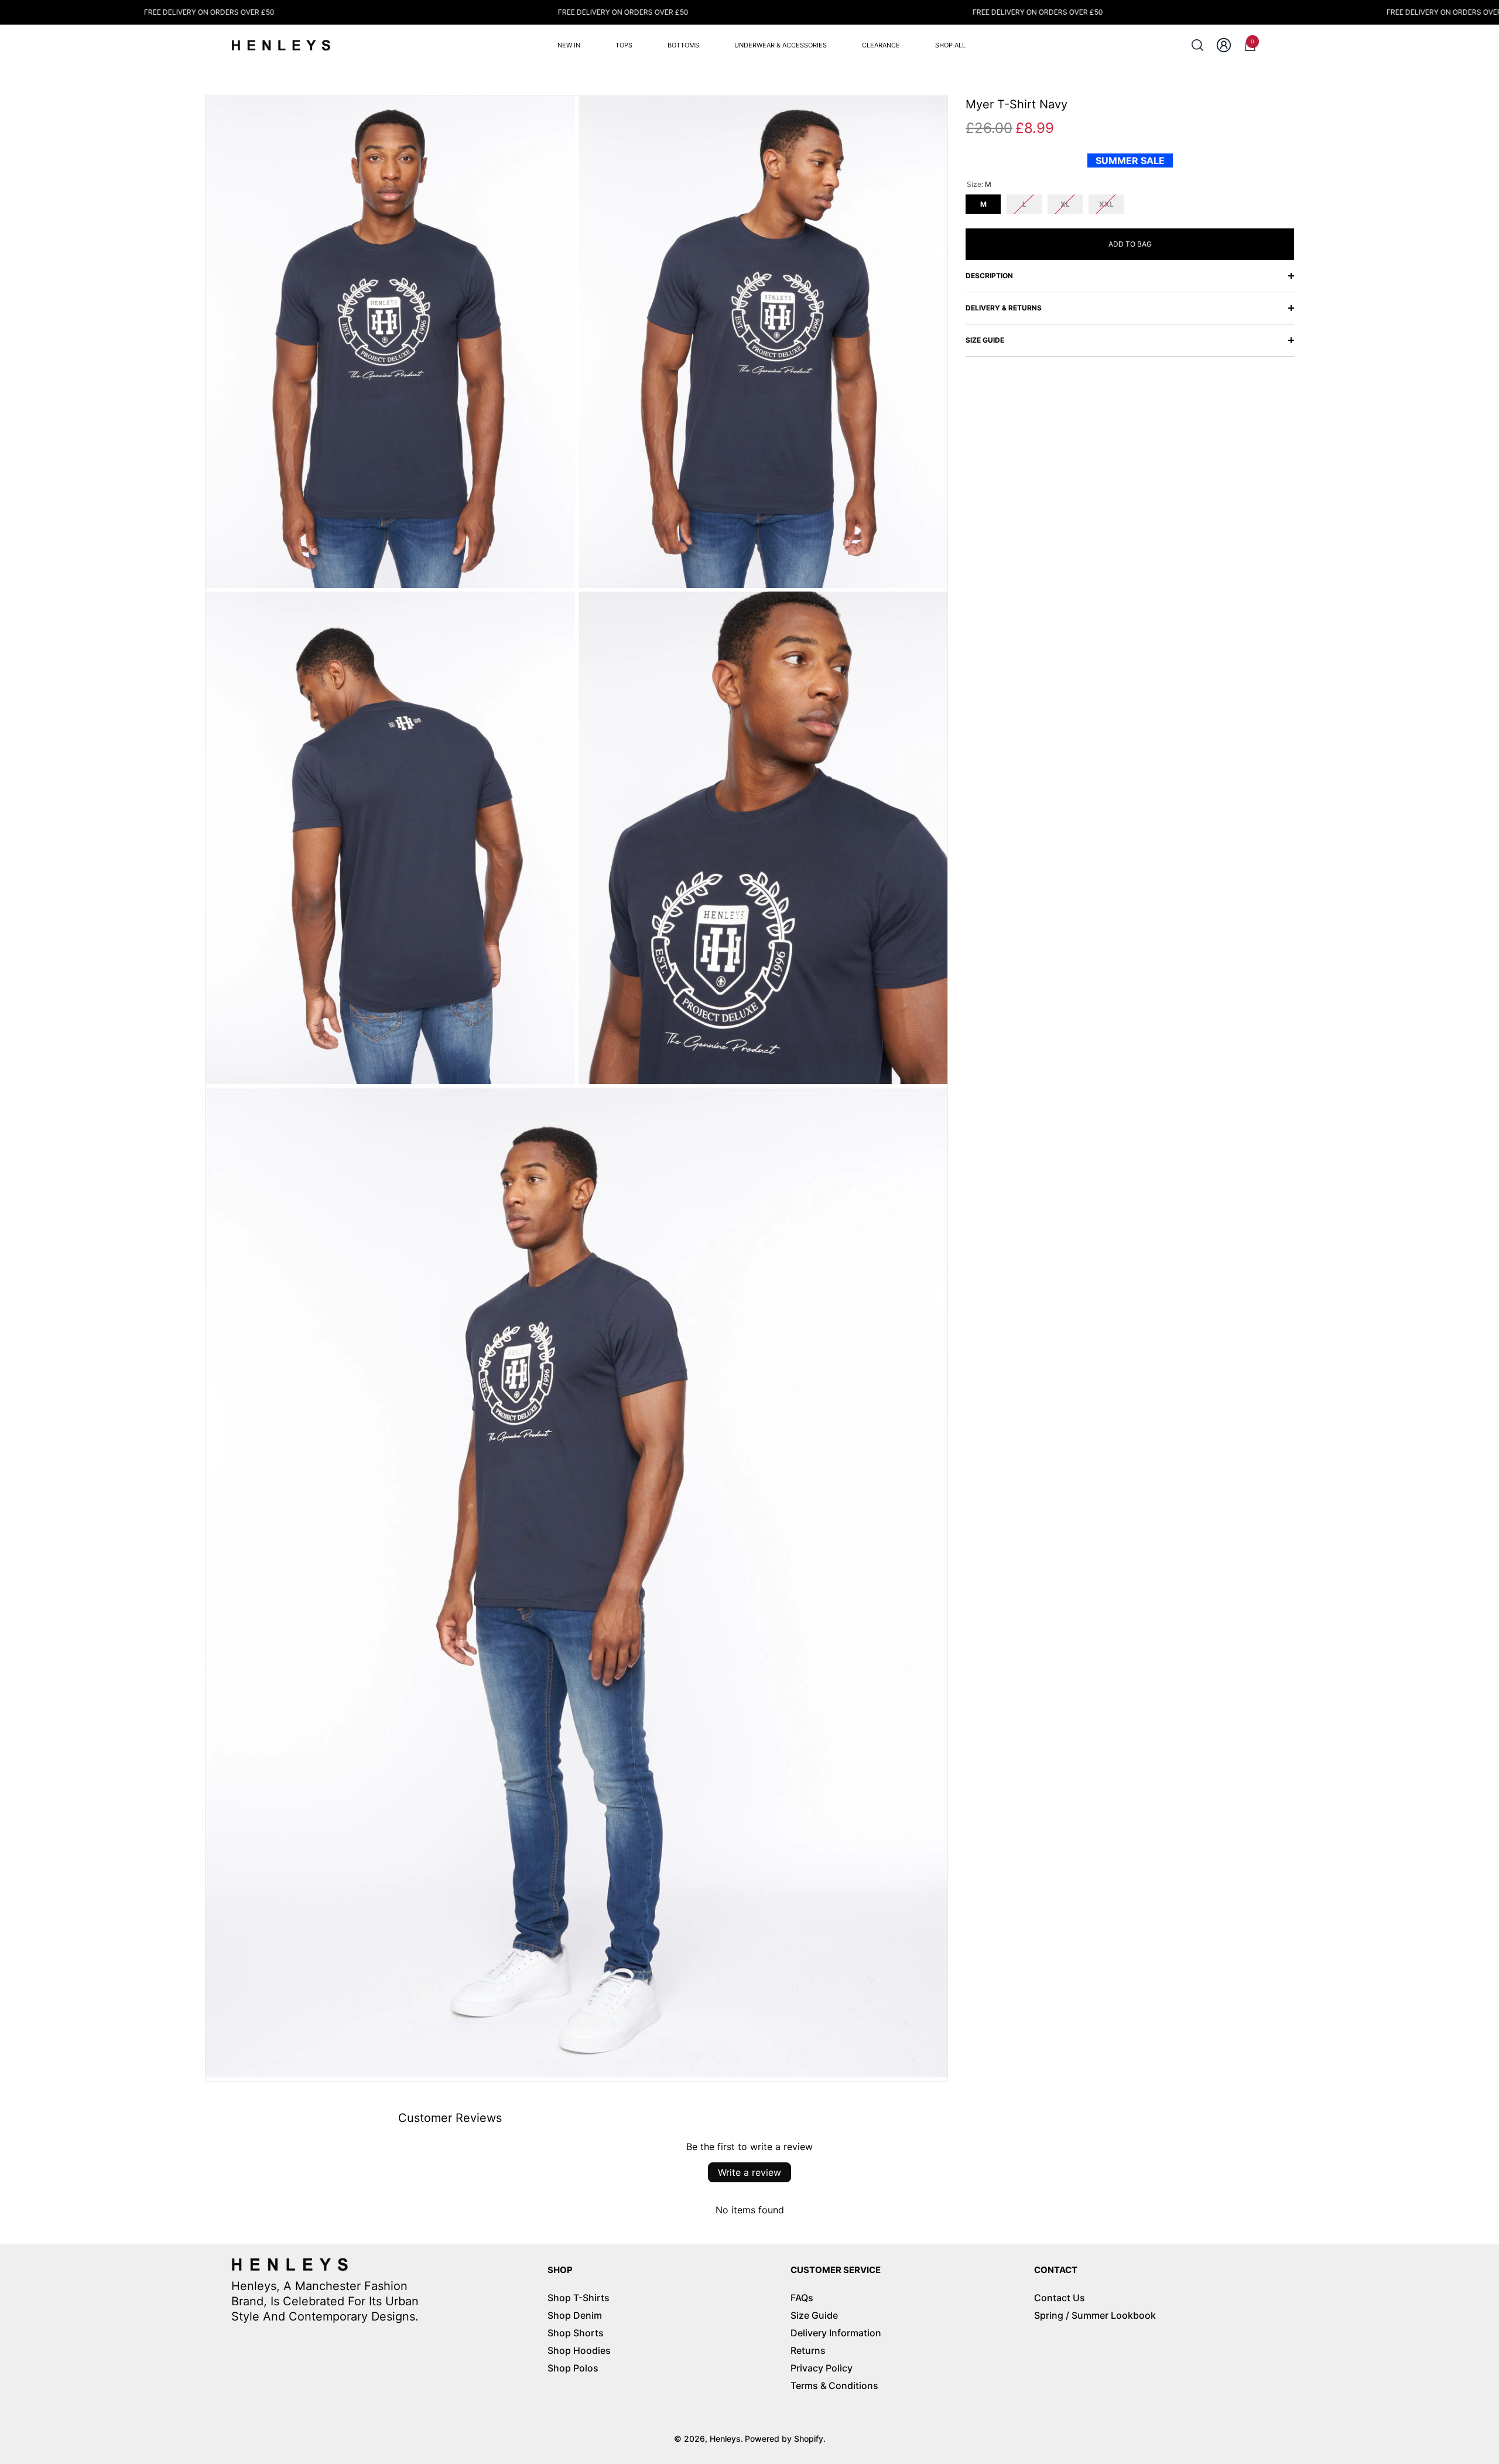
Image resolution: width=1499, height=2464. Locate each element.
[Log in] (1224, 45)
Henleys (725, 2439)
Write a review (749, 2172)
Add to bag (1130, 244)
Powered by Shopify (784, 2439)
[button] (1197, 45)
